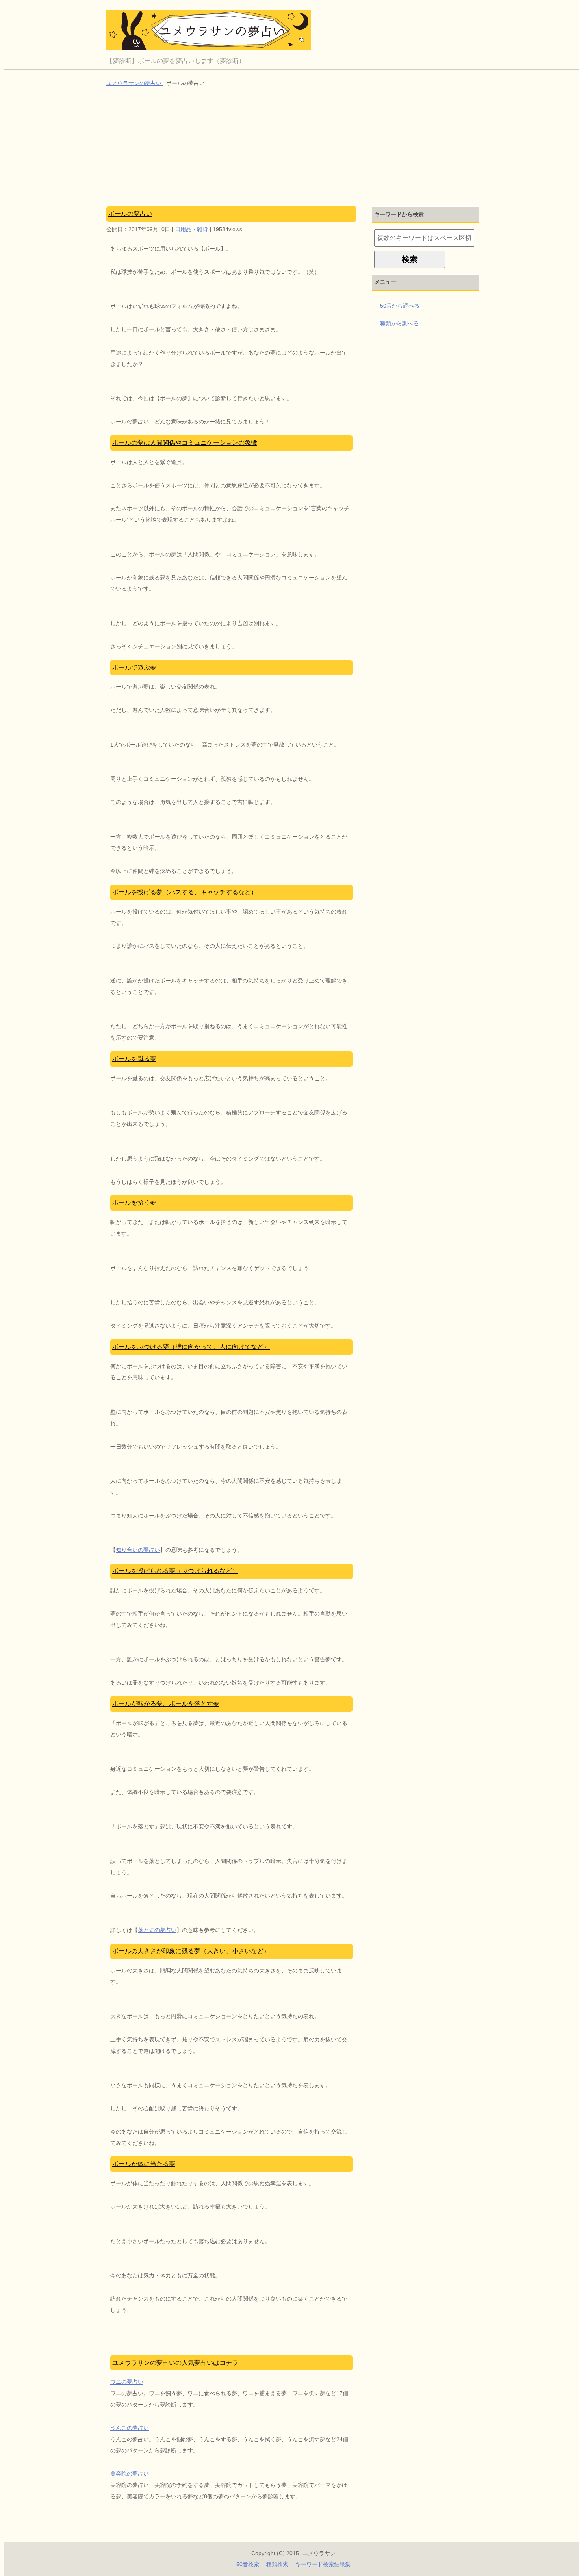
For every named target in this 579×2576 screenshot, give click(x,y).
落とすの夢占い (157, 1930)
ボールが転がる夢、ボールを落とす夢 (166, 1704)
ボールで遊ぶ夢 (134, 668)
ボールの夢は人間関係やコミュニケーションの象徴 (185, 443)
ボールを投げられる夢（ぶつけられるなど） (175, 1571)
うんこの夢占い (130, 2428)
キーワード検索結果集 (323, 2564)
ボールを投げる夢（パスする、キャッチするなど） (185, 892)
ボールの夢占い (130, 214)
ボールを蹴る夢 (134, 1059)
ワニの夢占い (127, 2382)
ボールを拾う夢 (134, 1203)
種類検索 (277, 2564)
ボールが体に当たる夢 (144, 2164)
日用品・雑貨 (191, 229)
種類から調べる (399, 323)
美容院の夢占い (130, 2474)
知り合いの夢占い (138, 1550)
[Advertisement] (293, 148)
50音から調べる (400, 306)
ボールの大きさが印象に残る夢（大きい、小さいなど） (191, 1951)
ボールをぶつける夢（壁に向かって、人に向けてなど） (191, 1347)
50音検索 (248, 2564)
